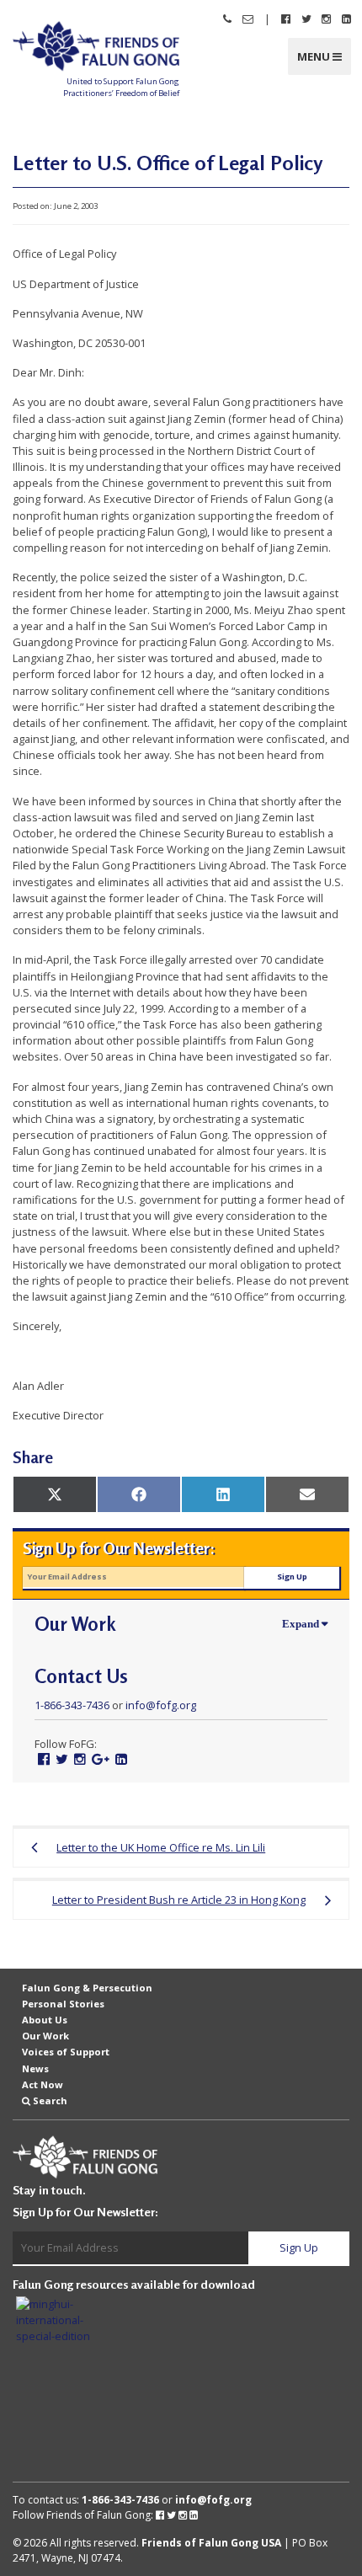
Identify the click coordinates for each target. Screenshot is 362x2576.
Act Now (43, 2084)
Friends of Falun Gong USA (211, 2543)
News (35, 2068)
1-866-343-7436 (72, 1705)
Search (50, 2100)
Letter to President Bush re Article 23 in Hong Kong (179, 1900)
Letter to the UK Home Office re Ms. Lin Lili (161, 1847)
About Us (45, 2020)
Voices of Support (66, 2052)
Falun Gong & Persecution (87, 1988)
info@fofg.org (161, 1705)
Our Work (45, 2036)
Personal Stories (63, 2004)
